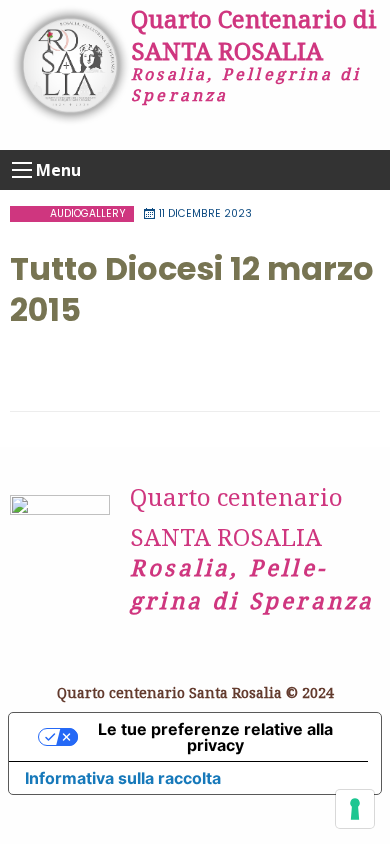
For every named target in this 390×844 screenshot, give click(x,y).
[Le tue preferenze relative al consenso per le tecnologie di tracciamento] (355, 809)
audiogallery (88, 213)
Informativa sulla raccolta (123, 778)
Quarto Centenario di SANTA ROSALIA (254, 34)
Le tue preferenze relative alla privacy (215, 737)
